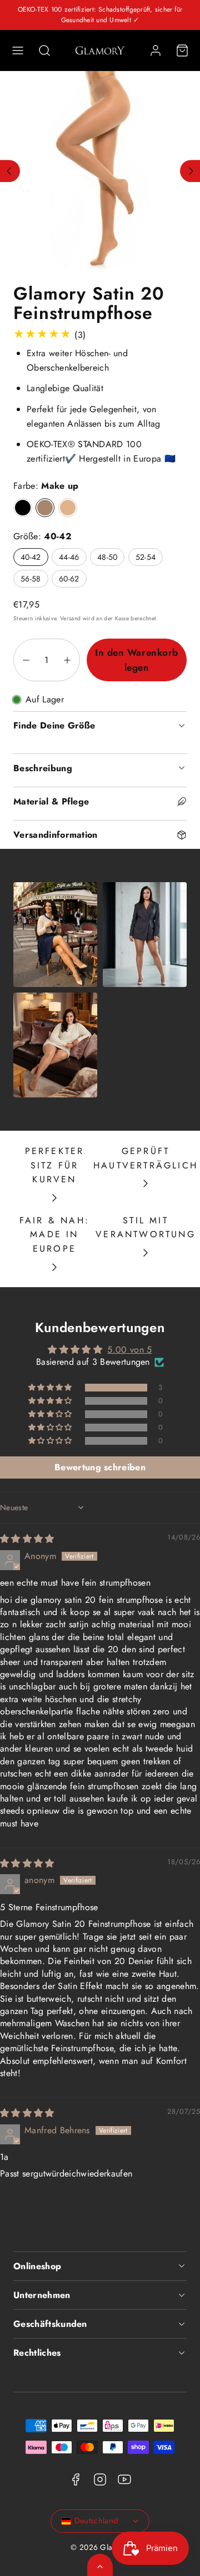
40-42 (31, 557)
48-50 (107, 557)
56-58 (31, 579)
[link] (156, 50)
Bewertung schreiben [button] (100, 1467)
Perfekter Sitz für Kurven (55, 1165)
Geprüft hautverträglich (146, 1158)
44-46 (69, 557)
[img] (27, 1539)
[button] (18, 50)
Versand (70, 618)
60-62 (69, 579)
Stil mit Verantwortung (146, 1228)
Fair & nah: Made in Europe (54, 1234)
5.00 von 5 (129, 1350)
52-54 (146, 557)
